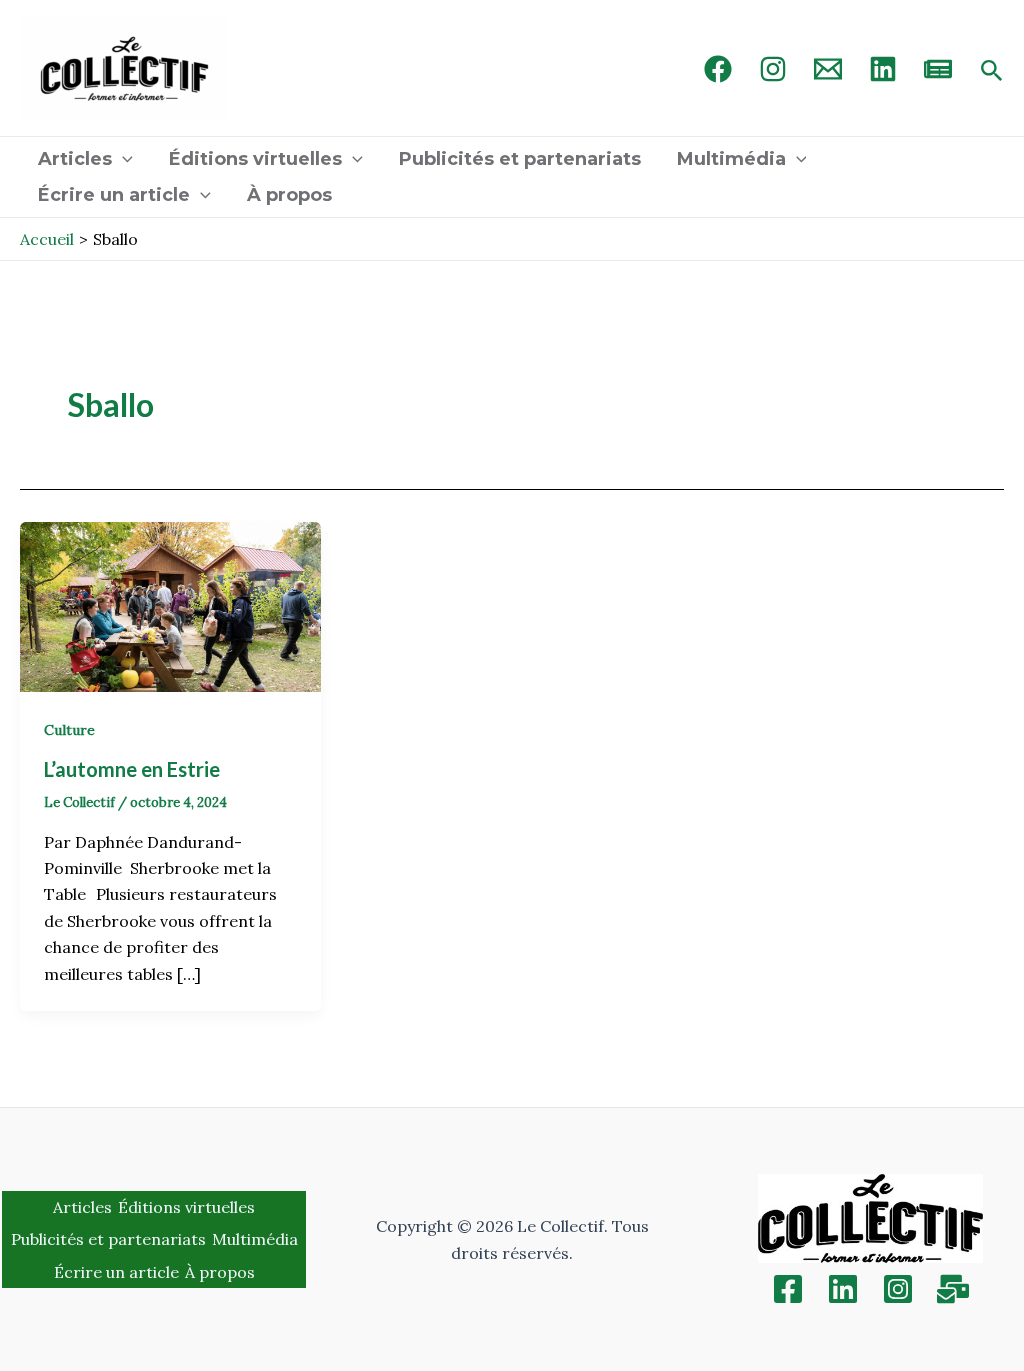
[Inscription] (953, 1289)
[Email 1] (828, 69)
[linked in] (883, 69)
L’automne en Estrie (134, 769)
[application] (122, 159)
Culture (69, 730)
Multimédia (731, 159)
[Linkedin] (843, 1289)
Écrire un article (114, 195)
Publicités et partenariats (520, 159)
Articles (75, 159)
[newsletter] (938, 69)
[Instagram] (773, 69)
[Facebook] (718, 69)
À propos (289, 195)
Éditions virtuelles (255, 159)
